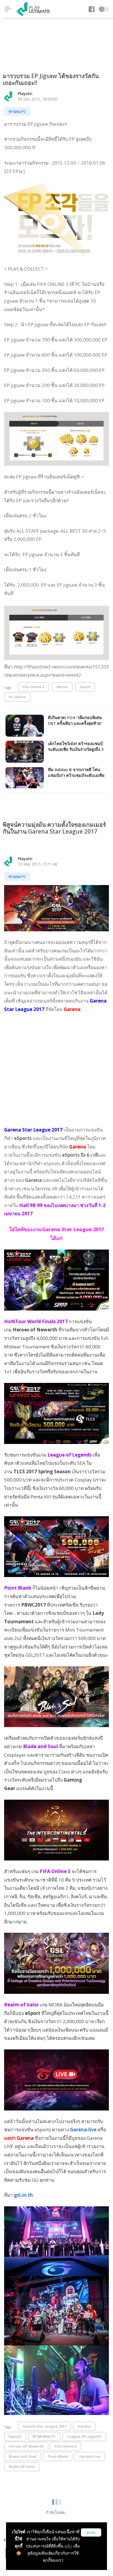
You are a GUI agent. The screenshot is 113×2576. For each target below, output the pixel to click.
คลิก (68, 2546)
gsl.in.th (23, 2195)
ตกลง (91, 2533)
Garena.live (83, 2130)
